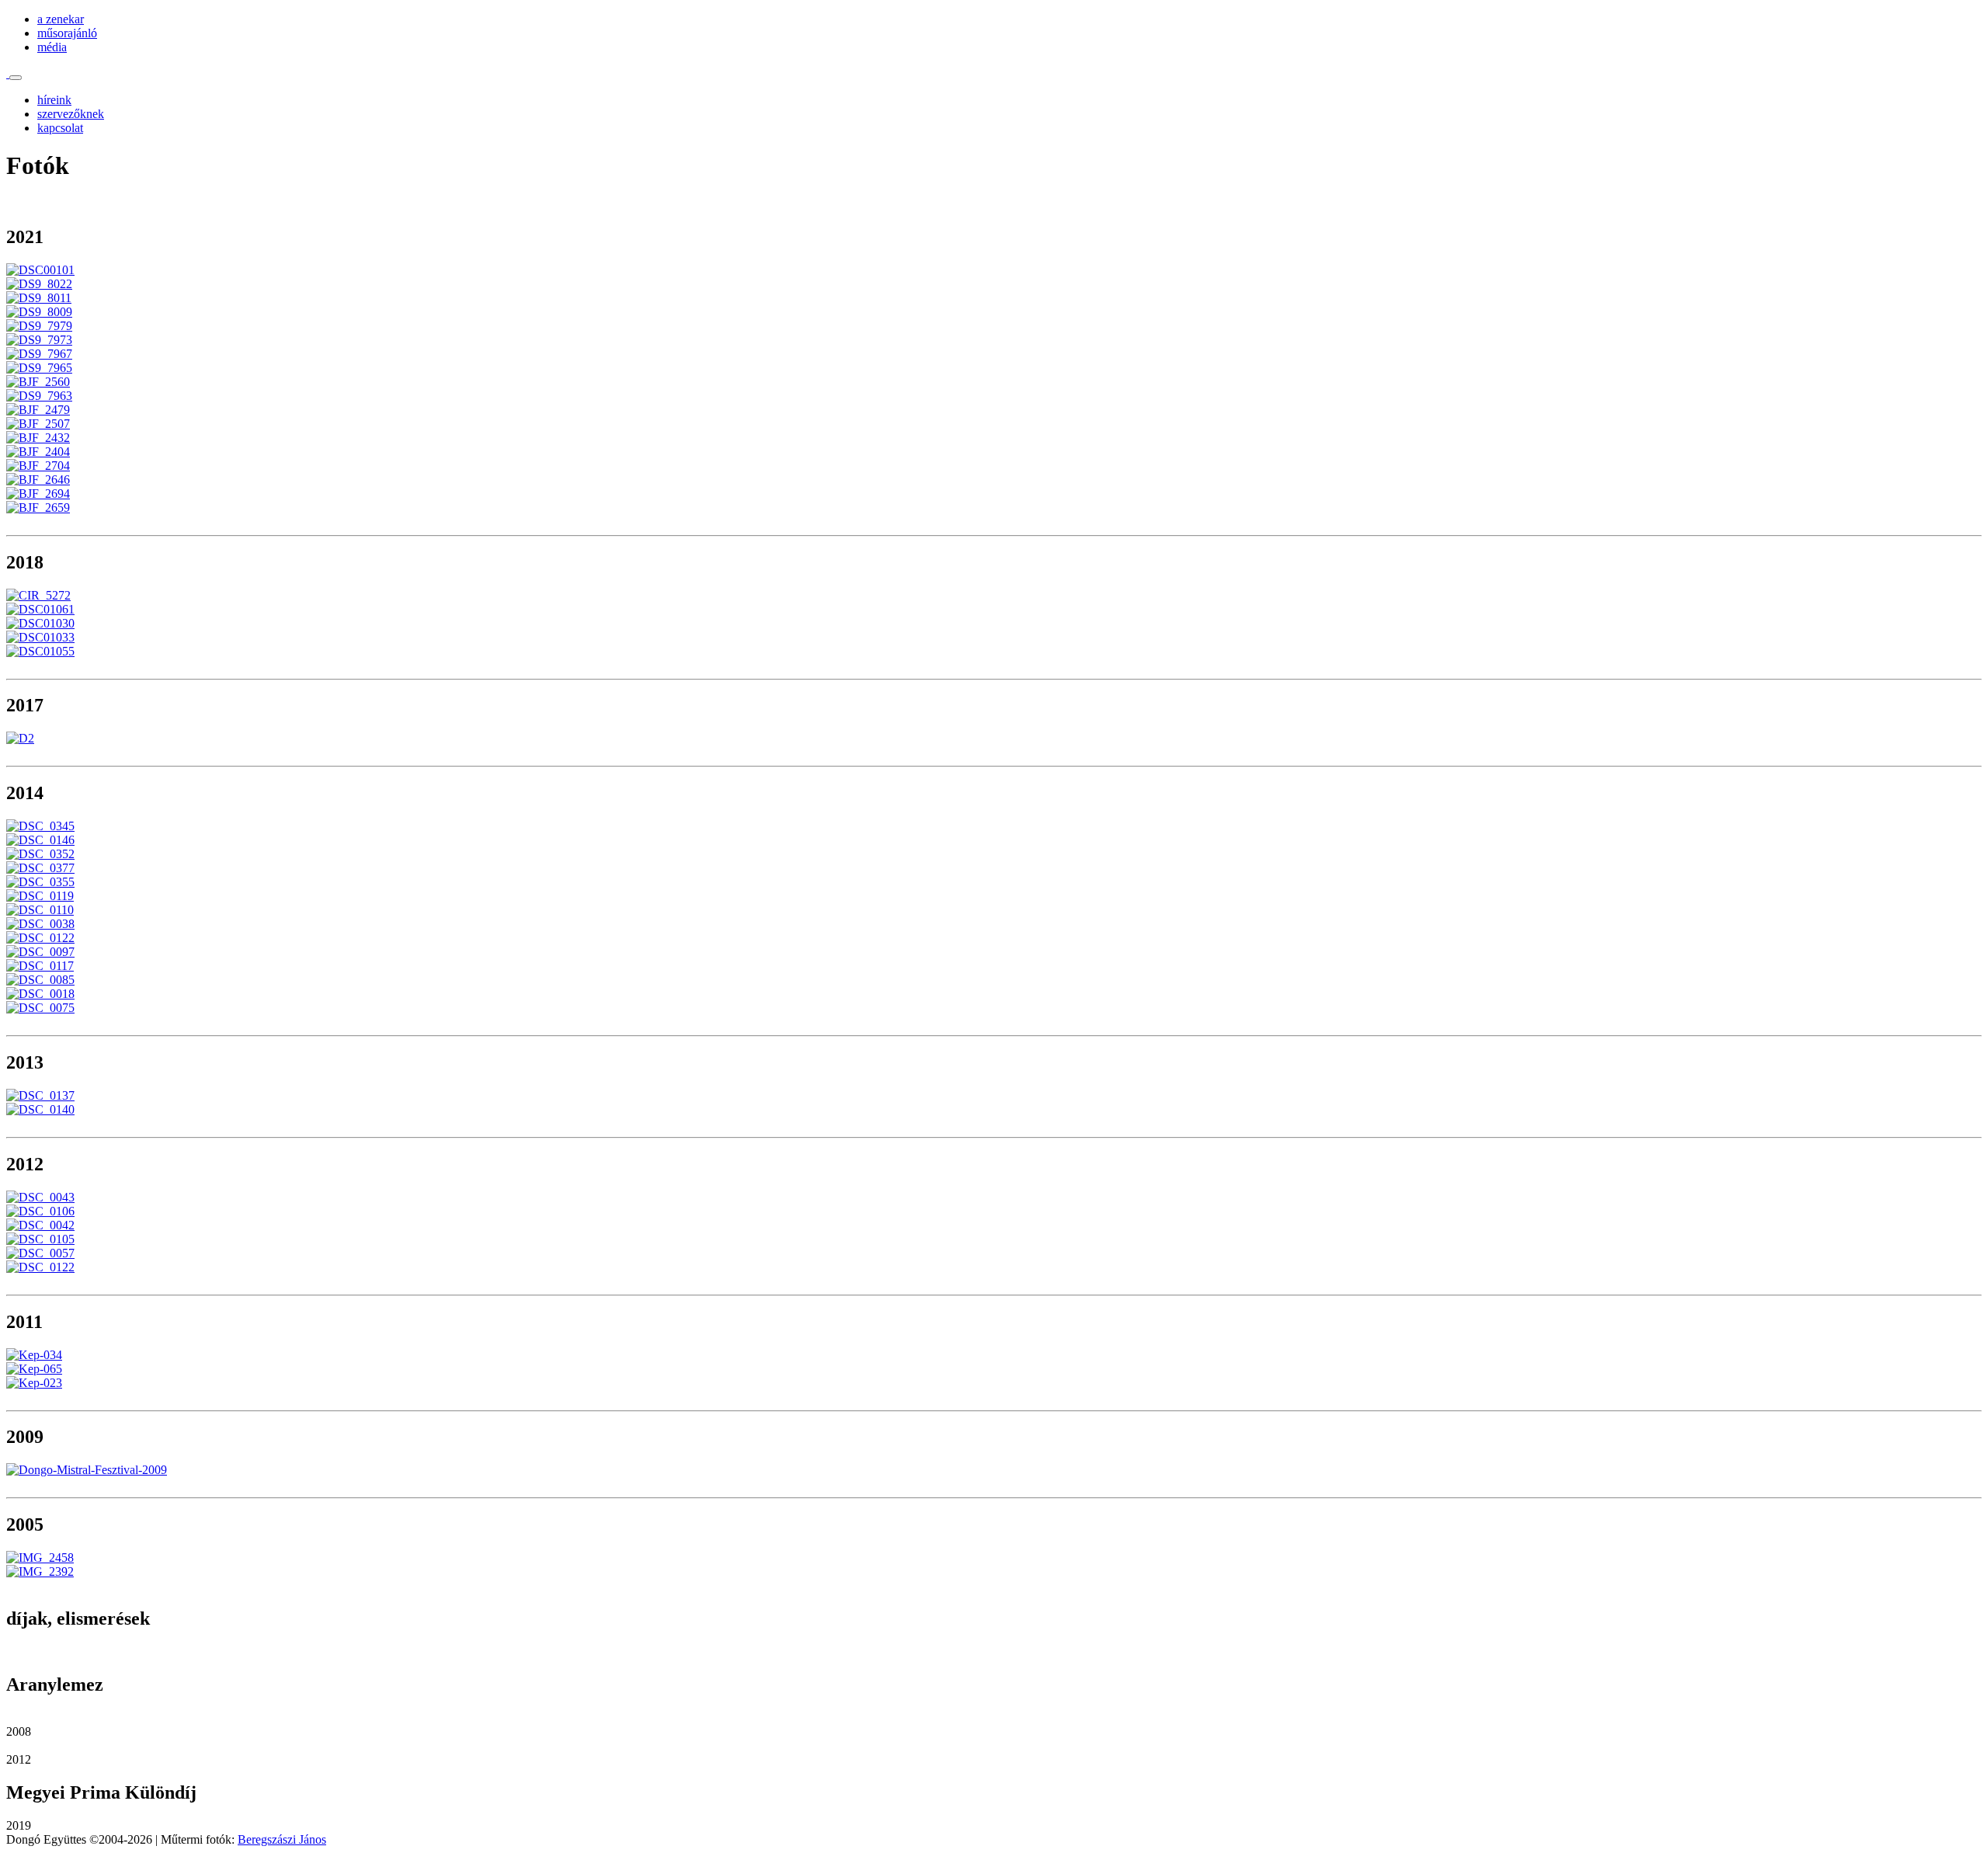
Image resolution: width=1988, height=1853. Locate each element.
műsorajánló (67, 33)
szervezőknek (71, 114)
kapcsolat (60, 128)
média (52, 47)
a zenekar (61, 19)
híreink (54, 100)
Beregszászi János (282, 1839)
